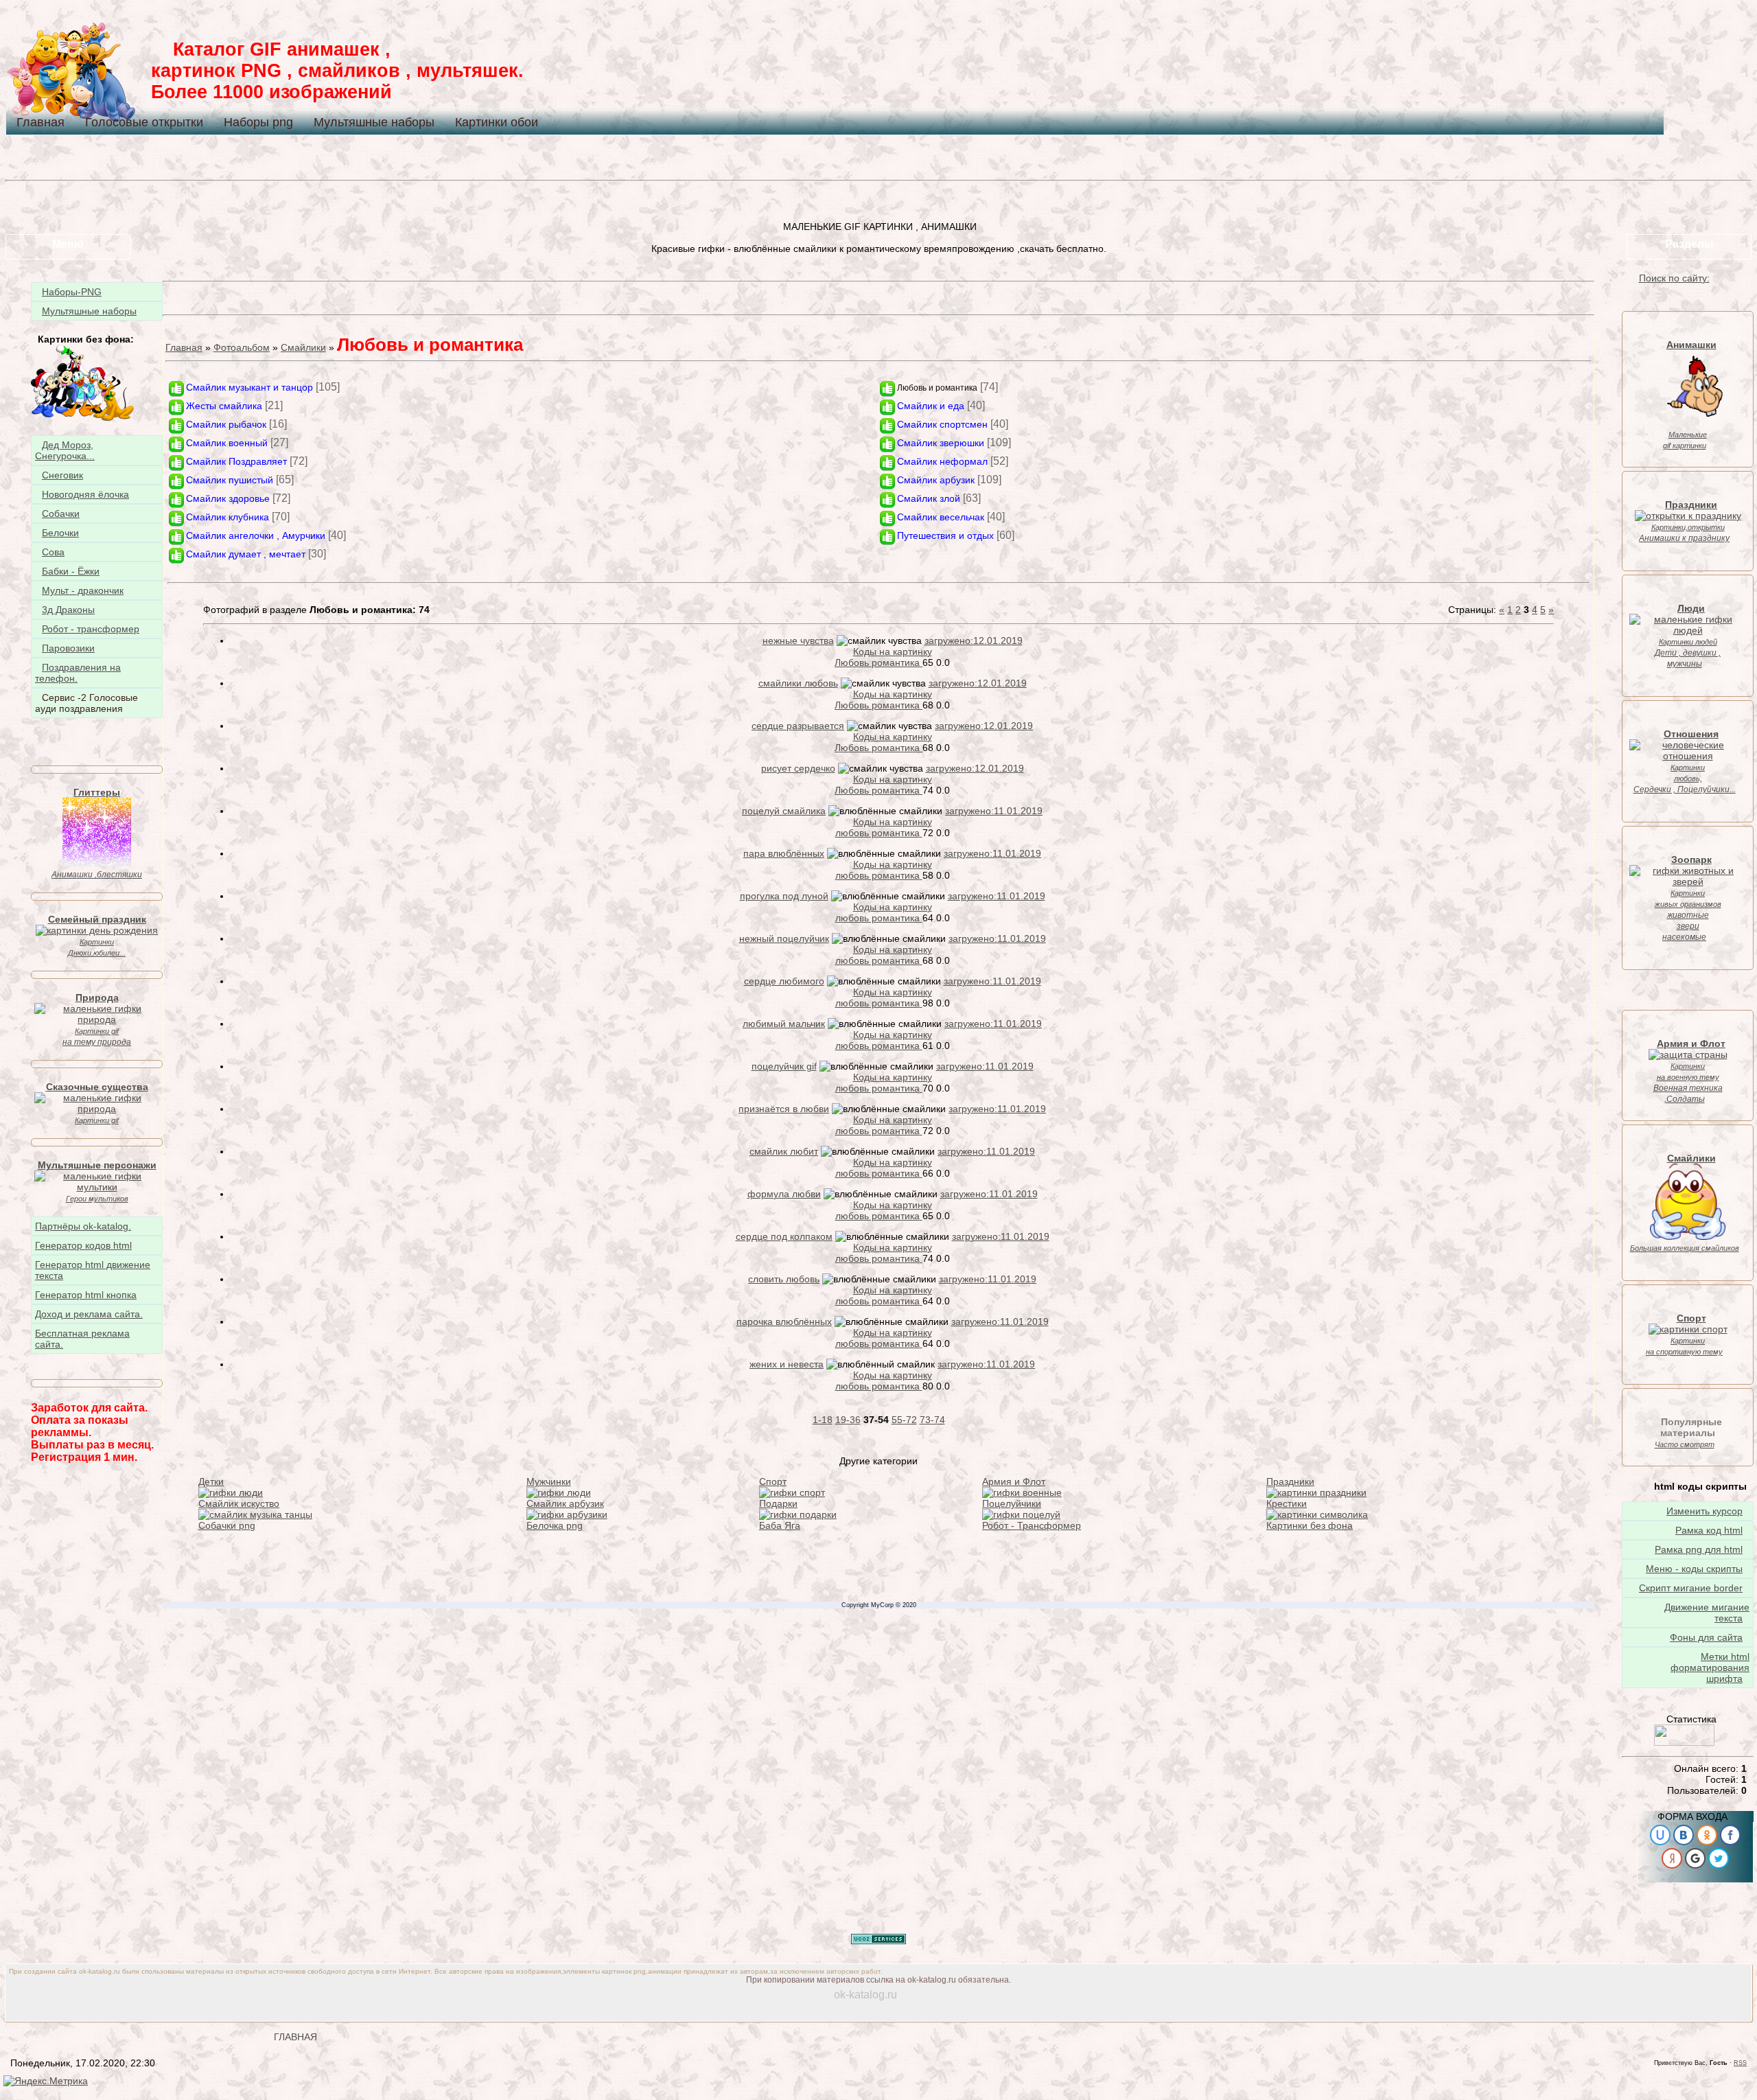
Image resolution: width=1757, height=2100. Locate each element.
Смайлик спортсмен (942, 424)
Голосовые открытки (144, 122)
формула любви (784, 1194)
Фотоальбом (242, 347)
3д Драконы (68, 610)
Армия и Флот (1014, 1481)
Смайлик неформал (942, 461)
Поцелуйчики (1012, 1503)
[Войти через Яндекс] (1672, 1858)
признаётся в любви (784, 1109)
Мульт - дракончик (83, 590)
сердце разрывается (798, 726)
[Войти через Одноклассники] (1707, 1835)
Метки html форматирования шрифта (1710, 1668)
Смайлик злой (929, 498)
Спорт (773, 1481)
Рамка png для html (1699, 1549)
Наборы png (258, 122)
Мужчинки (549, 1481)
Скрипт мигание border (1691, 1588)
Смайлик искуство (239, 1503)
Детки (211, 1481)
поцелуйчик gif (784, 1066)
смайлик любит (784, 1151)
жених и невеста (787, 1364)
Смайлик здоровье (228, 498)
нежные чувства (798, 641)
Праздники (1290, 1481)
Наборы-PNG (72, 292)
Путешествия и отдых (945, 535)
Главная (40, 122)
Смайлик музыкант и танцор (249, 387)
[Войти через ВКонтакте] (1684, 1835)
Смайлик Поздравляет (236, 461)
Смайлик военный (227, 443)
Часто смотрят (1685, 1444)
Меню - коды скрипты (1694, 1569)
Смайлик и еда (931, 406)
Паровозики (68, 648)
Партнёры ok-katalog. (83, 1226)
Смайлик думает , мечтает (246, 554)
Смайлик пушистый (230, 480)
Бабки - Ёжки (71, 571)
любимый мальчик (784, 1024)
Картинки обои (497, 122)
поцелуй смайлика (784, 811)
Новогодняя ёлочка (85, 494)
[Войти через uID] (1660, 1835)
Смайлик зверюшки (941, 443)
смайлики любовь (798, 683)
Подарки (778, 1503)
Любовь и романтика (937, 388)
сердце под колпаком (784, 1236)
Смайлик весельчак (941, 517)
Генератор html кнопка (86, 1295)
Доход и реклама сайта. (89, 1314)
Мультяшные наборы (374, 122)
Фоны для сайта (1706, 1637)
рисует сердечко (798, 768)
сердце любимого (784, 981)
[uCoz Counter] (1684, 1742)
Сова (53, 552)
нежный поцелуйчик (784, 938)
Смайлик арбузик (936, 480)
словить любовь (784, 1279)
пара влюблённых (784, 853)
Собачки (61, 514)
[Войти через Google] (1695, 1858)
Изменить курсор (1704, 1511)
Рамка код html (1709, 1530)
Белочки (60, 533)
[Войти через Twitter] (1719, 1858)
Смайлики (303, 347)
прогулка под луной (784, 896)
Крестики (1287, 1503)
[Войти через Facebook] (1730, 1835)
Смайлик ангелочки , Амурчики (256, 535)
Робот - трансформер (91, 629)
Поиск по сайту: (1674, 278)
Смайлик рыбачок (226, 424)
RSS (1740, 2063)
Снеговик (62, 475)
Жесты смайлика (224, 406)
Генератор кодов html (83, 1245)
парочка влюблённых (784, 1322)
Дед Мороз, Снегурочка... (65, 450)
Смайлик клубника (228, 517)
